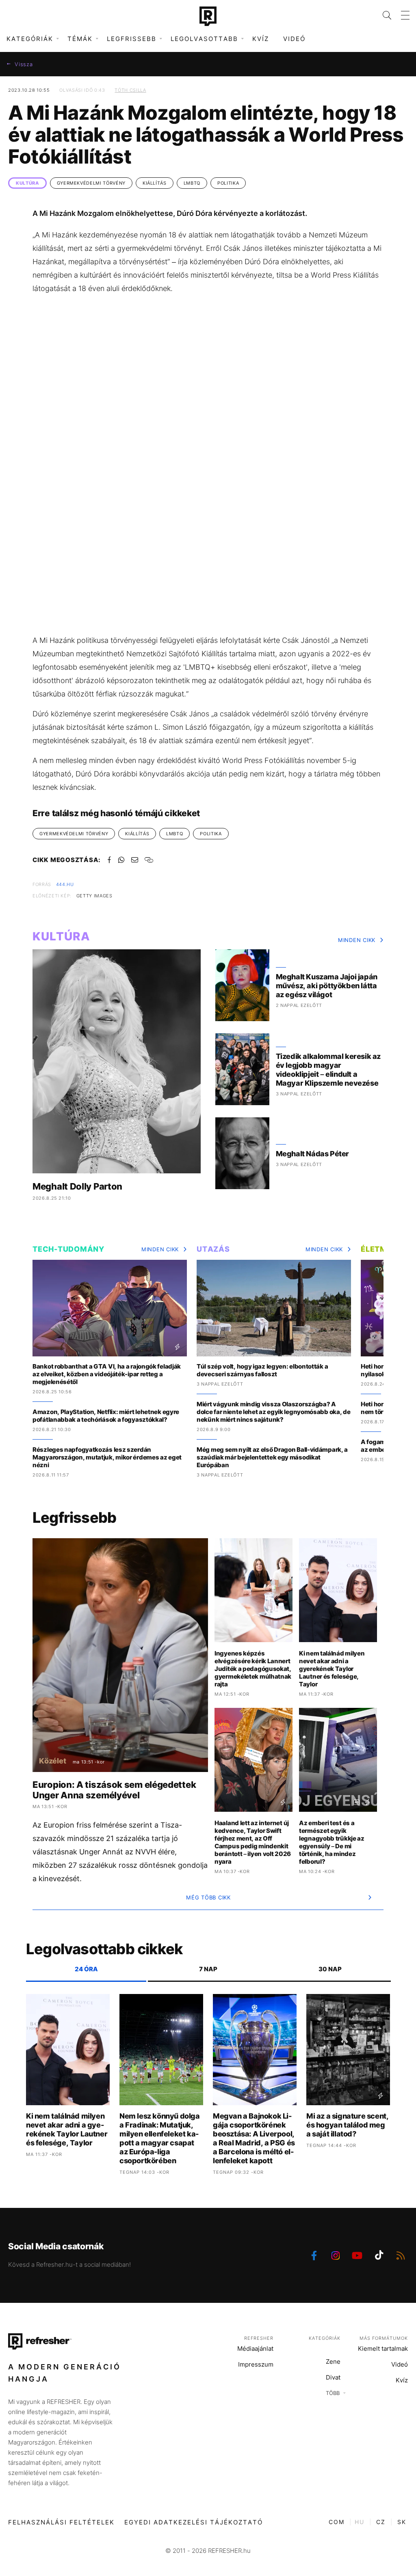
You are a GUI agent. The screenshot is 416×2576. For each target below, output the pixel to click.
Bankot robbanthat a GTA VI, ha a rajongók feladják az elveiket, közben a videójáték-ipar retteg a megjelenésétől (107, 1374)
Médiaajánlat (255, 2349)
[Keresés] (382, 15)
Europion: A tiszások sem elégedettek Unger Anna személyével (114, 1790)
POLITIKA (228, 183)
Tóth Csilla (130, 90)
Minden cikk (357, 940)
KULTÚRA (27, 183)
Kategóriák (325, 2338)
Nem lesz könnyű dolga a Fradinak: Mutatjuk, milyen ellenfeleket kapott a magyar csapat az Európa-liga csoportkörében (160, 2138)
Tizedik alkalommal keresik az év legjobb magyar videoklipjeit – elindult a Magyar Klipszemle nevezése (328, 1070)
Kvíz (261, 39)
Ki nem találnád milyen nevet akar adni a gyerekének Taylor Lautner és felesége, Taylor (332, 1669)
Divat (333, 2377)
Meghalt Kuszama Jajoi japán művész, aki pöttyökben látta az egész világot (327, 986)
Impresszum (256, 2364)
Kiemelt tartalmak (383, 2349)
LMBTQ (192, 183)
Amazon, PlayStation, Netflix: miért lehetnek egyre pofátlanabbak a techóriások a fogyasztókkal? (106, 1416)
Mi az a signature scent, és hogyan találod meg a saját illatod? (347, 2125)
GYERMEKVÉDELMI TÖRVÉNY (91, 183)
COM (337, 2522)
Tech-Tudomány (68, 1249)
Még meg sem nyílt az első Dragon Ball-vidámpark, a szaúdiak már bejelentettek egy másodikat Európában (272, 1457)
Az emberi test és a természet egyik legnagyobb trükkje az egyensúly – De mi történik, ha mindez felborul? (332, 1842)
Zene (333, 2362)
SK (402, 2522)
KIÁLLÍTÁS (155, 183)
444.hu (65, 884)
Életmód (380, 1249)
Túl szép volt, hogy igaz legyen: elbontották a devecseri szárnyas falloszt (262, 1370)
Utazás (213, 1249)
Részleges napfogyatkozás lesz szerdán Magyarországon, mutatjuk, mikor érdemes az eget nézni (107, 1457)
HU (360, 2522)
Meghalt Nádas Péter (312, 1154)
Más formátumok (384, 2338)
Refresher (259, 2338)
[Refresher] (208, 16)
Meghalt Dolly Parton (77, 1186)
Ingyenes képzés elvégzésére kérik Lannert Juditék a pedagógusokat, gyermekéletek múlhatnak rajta (253, 1669)
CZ (381, 2522)
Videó (294, 39)
